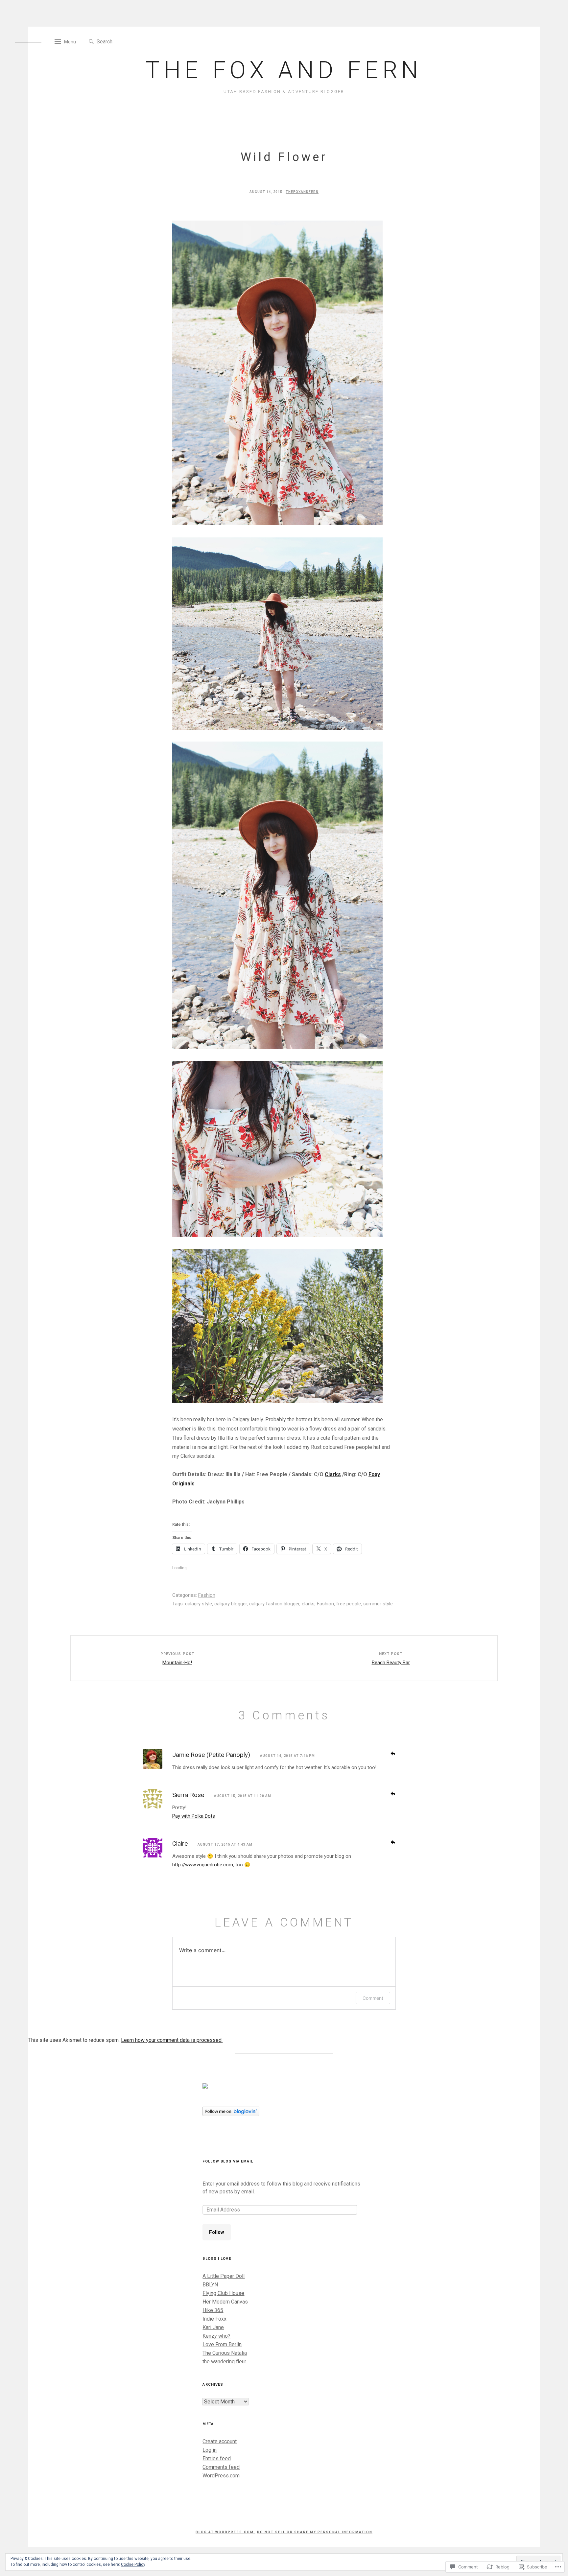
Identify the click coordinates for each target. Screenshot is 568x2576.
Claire (180, 1843)
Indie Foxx (214, 2319)
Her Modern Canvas (225, 2302)
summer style (378, 1604)
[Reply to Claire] (393, 1842)
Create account (220, 2441)
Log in (210, 2450)
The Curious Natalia (225, 2353)
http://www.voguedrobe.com (203, 1865)
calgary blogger (231, 1604)
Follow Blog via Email (228, 2161)
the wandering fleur (224, 2362)
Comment (373, 1998)
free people (349, 1604)
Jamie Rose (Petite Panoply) (211, 1755)
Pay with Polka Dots (194, 1816)
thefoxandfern (302, 192)
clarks (308, 1604)
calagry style (199, 1604)
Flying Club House (223, 2293)
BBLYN (210, 2285)
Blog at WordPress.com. (225, 2532)
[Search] (91, 42)
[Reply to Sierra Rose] (393, 1793)
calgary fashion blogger (274, 1604)
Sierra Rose (188, 1795)
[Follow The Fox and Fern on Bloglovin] (231, 2114)
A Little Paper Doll (224, 2276)
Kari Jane (213, 2327)
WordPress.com (221, 2476)
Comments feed (221, 2467)
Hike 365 (213, 2310)
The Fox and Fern (284, 70)
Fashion (207, 1595)
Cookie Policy (133, 2564)
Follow (217, 2232)
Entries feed (217, 2458)
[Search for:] (127, 41)
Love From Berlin (222, 2344)
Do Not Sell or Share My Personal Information (315, 2532)
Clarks (333, 1474)
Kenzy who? (216, 2336)
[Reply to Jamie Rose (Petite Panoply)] (393, 1753)
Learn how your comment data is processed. (172, 2040)
